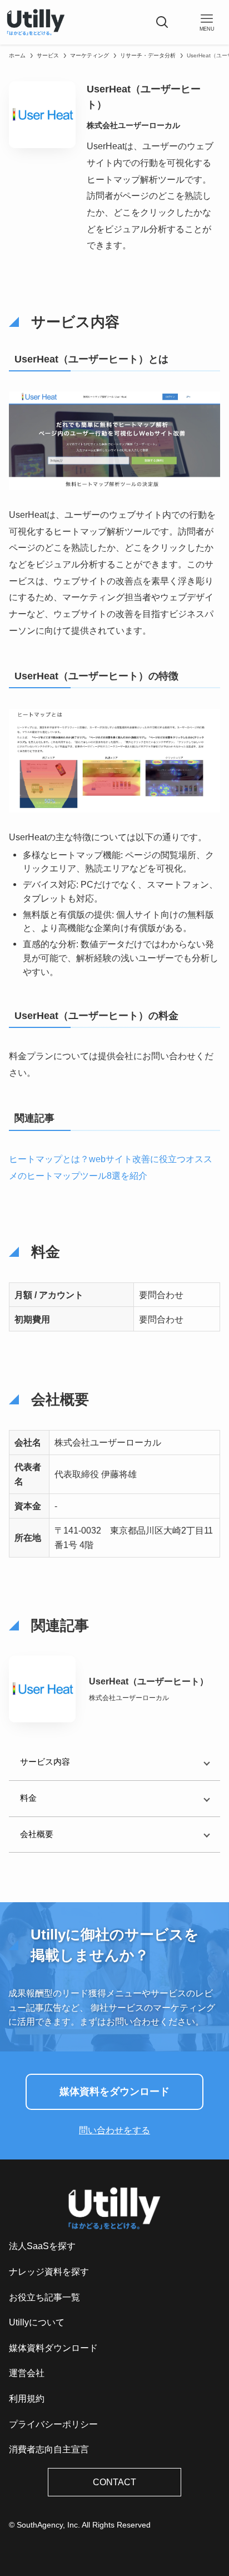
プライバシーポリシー (53, 2424)
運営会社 (27, 2373)
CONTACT (114, 2482)
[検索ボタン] (162, 22)
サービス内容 (45, 1762)
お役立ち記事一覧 (44, 2297)
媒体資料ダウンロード (53, 2348)
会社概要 (37, 1834)
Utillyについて (37, 2322)
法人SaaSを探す (42, 2246)
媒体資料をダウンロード (114, 2092)
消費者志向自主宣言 (49, 2449)
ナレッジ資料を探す (49, 2272)
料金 (28, 1798)
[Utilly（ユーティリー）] (36, 22)
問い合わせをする (114, 2130)
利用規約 (27, 2399)
